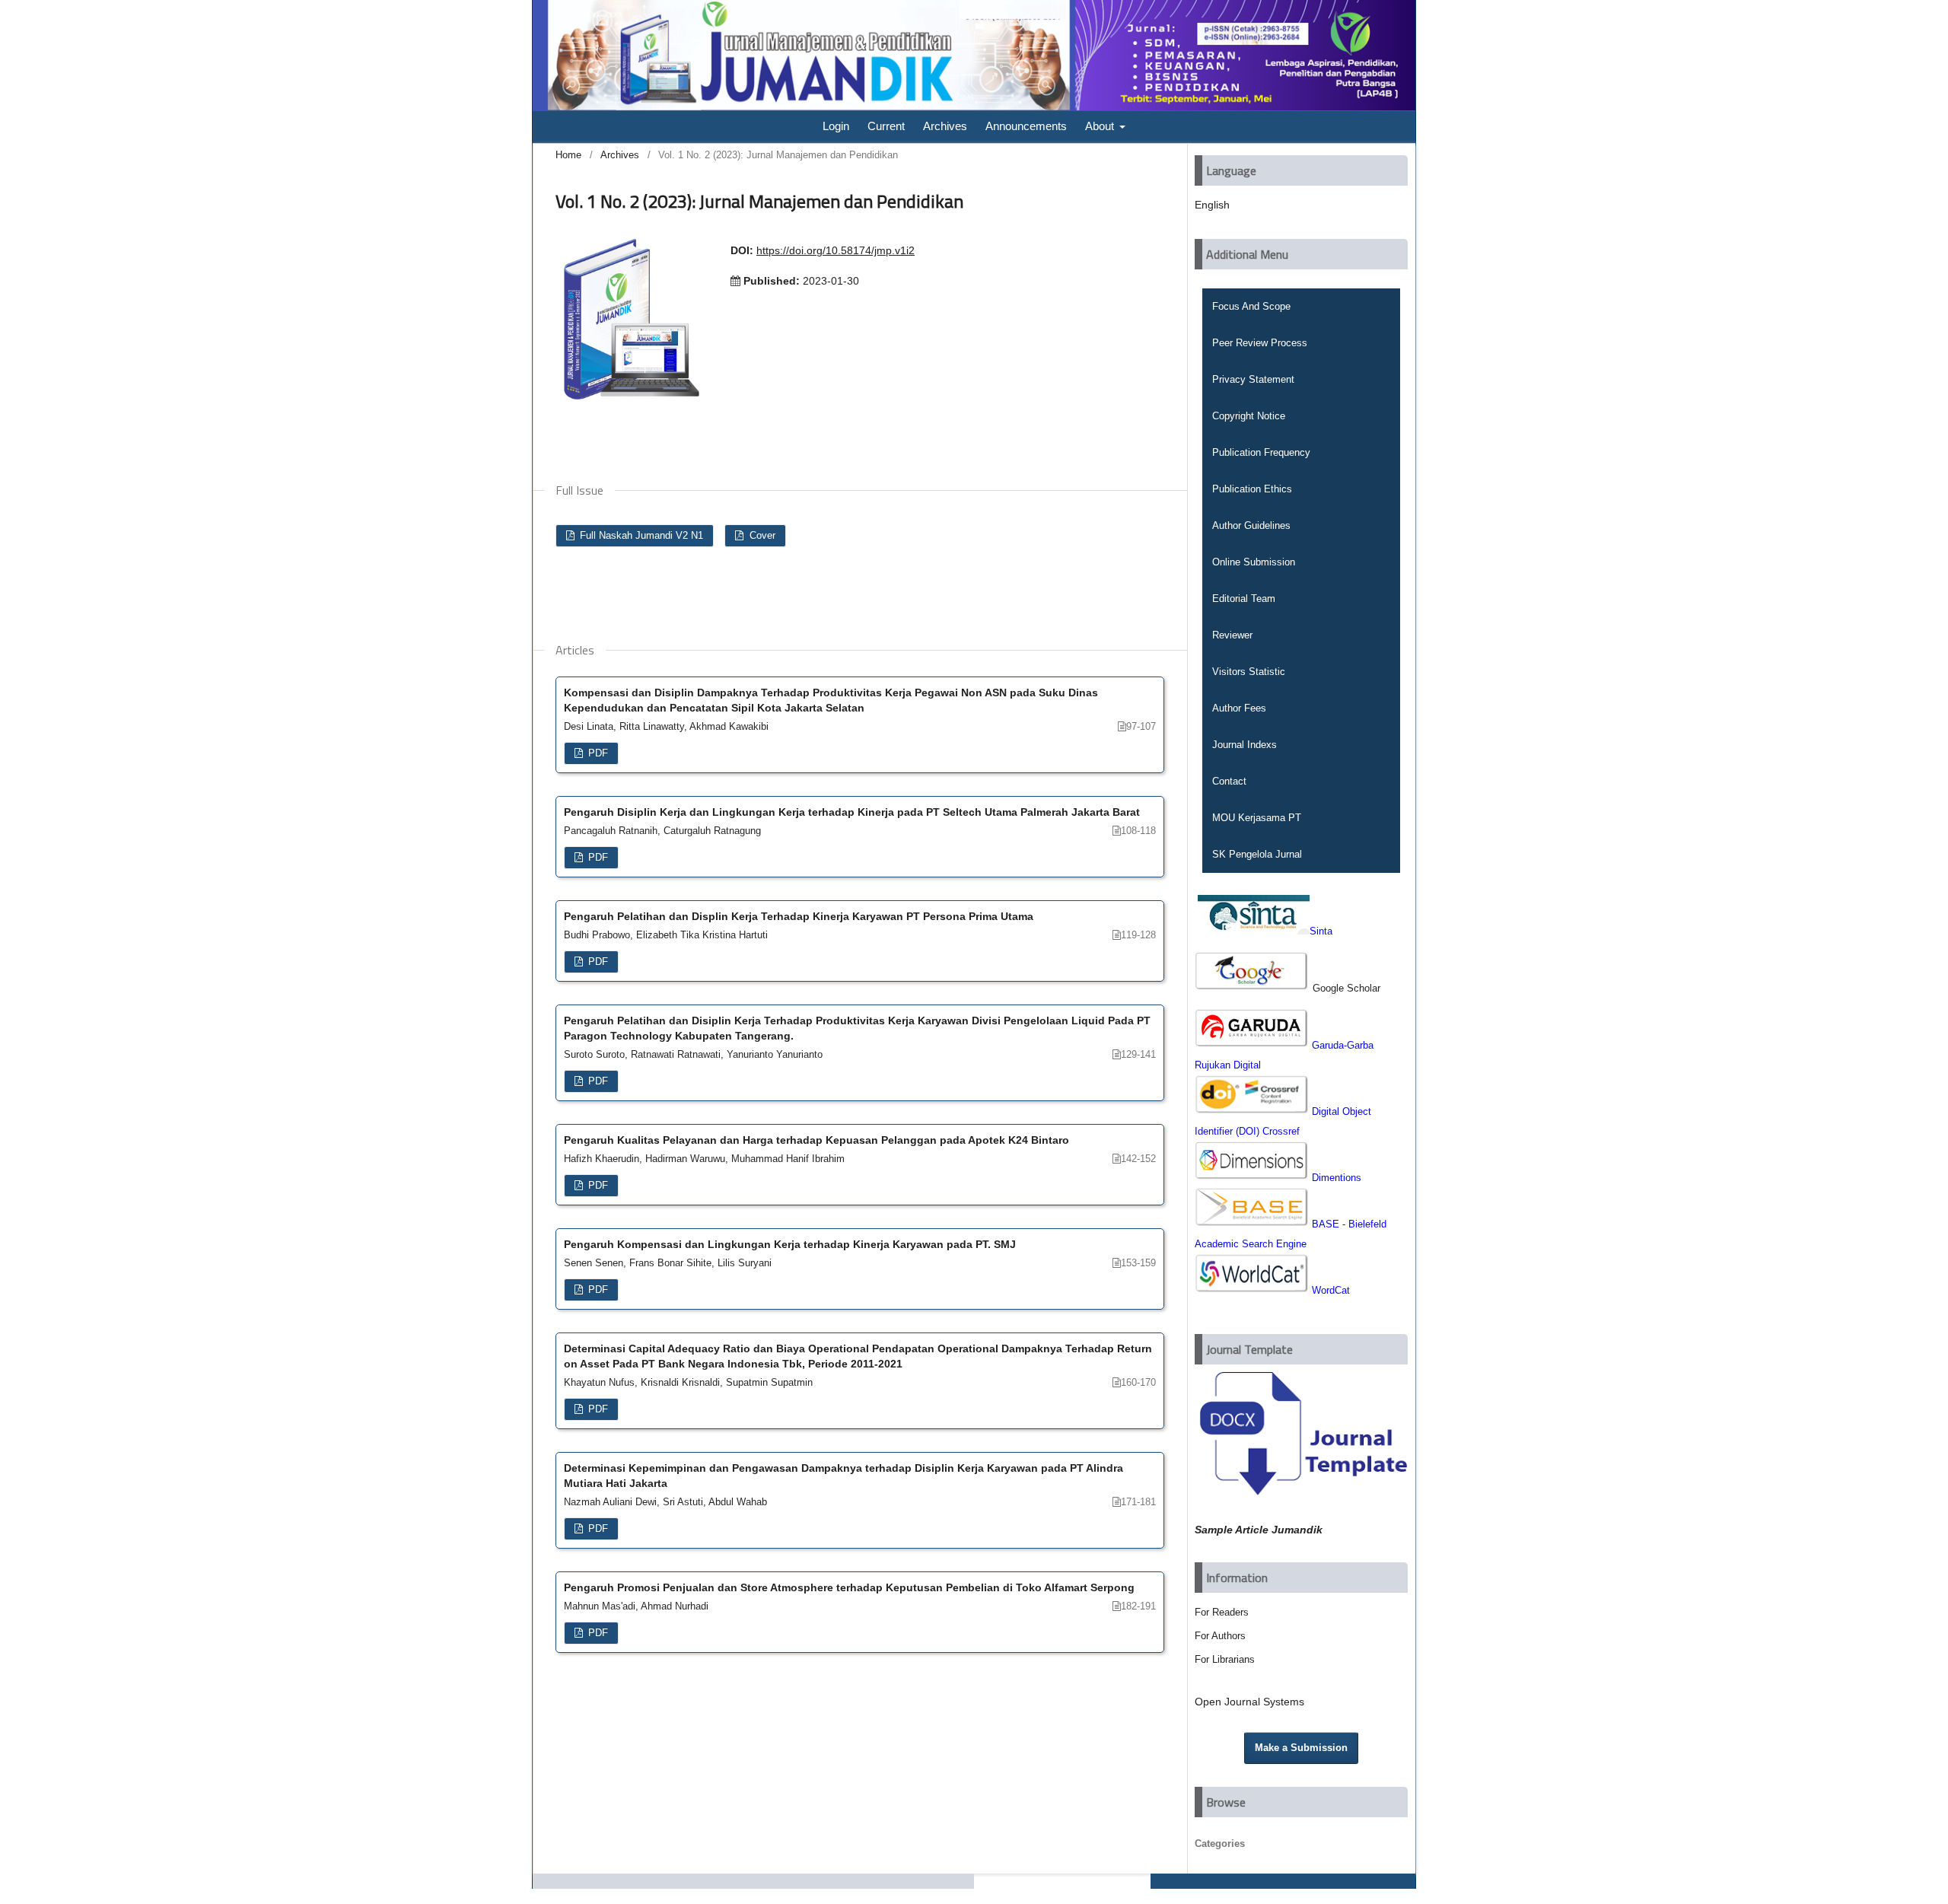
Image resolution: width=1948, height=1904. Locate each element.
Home (568, 155)
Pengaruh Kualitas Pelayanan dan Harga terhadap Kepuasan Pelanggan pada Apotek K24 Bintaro (816, 1140)
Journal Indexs (1245, 745)
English (1212, 205)
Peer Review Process (1260, 343)
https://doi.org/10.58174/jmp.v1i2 (836, 250)
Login (836, 126)
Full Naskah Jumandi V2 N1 (640, 535)
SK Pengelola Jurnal (1257, 854)
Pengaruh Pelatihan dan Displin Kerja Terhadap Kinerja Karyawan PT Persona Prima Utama (799, 916)
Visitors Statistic (1249, 672)
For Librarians (1225, 1659)
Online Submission (1254, 562)
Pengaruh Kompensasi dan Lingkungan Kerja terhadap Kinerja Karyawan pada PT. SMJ (790, 1244)
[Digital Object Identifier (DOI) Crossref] (1253, 1111)
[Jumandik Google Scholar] (1254, 987)
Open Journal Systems (1249, 1702)
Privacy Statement (1253, 379)
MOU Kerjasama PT (1257, 818)
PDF (597, 753)
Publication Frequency (1261, 452)
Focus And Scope (1251, 306)
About (1101, 126)
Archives (945, 126)
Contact (1229, 781)
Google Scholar (1346, 988)
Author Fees (1239, 708)
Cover (761, 535)
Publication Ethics (1252, 489)
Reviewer (1232, 635)
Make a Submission (1301, 1748)
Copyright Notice (1249, 416)
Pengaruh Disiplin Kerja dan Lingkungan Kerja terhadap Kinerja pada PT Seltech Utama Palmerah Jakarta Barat (852, 812)
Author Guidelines (1251, 525)
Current (886, 126)
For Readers (1222, 1612)
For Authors (1220, 1636)
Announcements (1026, 126)
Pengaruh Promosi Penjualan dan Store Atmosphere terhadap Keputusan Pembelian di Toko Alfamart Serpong (849, 1587)
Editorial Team (1244, 599)
